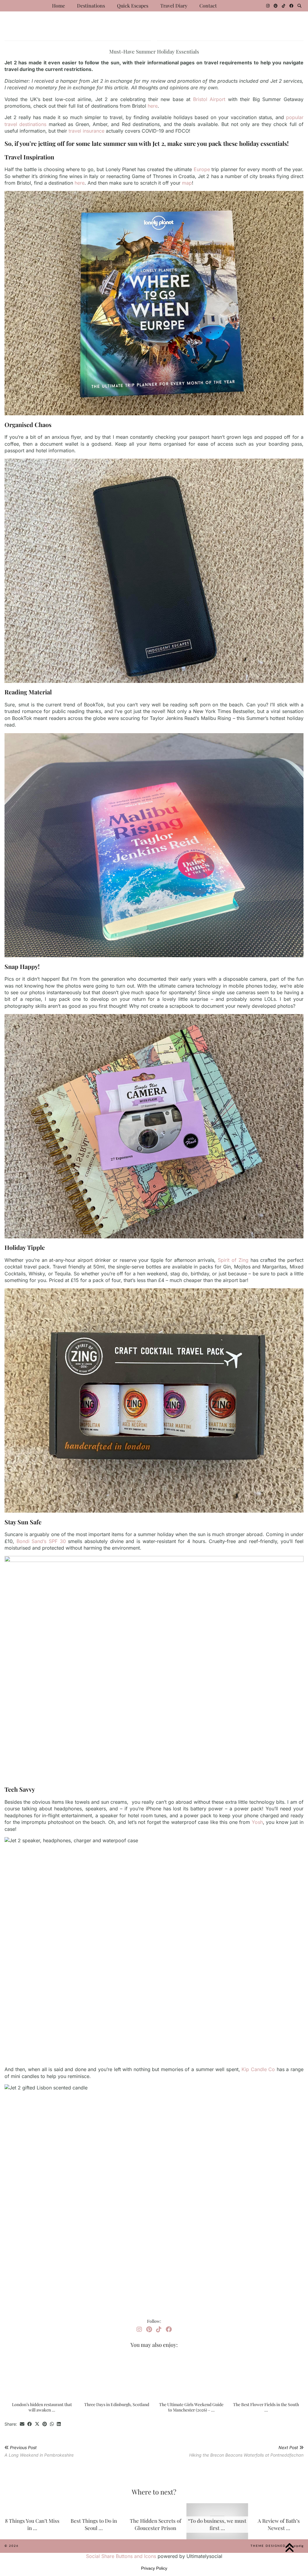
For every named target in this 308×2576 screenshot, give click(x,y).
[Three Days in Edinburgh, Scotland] (117, 2376)
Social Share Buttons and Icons (121, 2556)
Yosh (257, 1822)
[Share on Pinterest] (45, 2424)
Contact (208, 6)
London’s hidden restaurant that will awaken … (42, 2407)
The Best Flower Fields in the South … (266, 2407)
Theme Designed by (277, 2546)
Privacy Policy (154, 2568)
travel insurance (86, 131)
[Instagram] (268, 6)
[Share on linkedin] (59, 2424)
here (153, 106)
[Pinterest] (276, 6)
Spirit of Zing (233, 1260)
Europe (202, 169)
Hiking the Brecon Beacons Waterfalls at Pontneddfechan (246, 2451)
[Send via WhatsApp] (52, 2424)
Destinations (91, 6)
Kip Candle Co (258, 2069)
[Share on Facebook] (30, 2424)
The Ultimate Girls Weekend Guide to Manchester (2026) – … (191, 2407)
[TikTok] (283, 6)
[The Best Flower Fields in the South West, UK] (266, 2376)
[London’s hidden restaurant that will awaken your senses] (42, 2376)
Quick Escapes (133, 6)
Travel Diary (174, 6)
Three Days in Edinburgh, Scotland (117, 2404)
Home (59, 6)
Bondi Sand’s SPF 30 (41, 1541)
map (187, 183)
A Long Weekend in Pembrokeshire (39, 2451)
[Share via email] (22, 2424)
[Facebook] (291, 6)
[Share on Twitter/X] (37, 2424)
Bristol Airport (209, 99)
